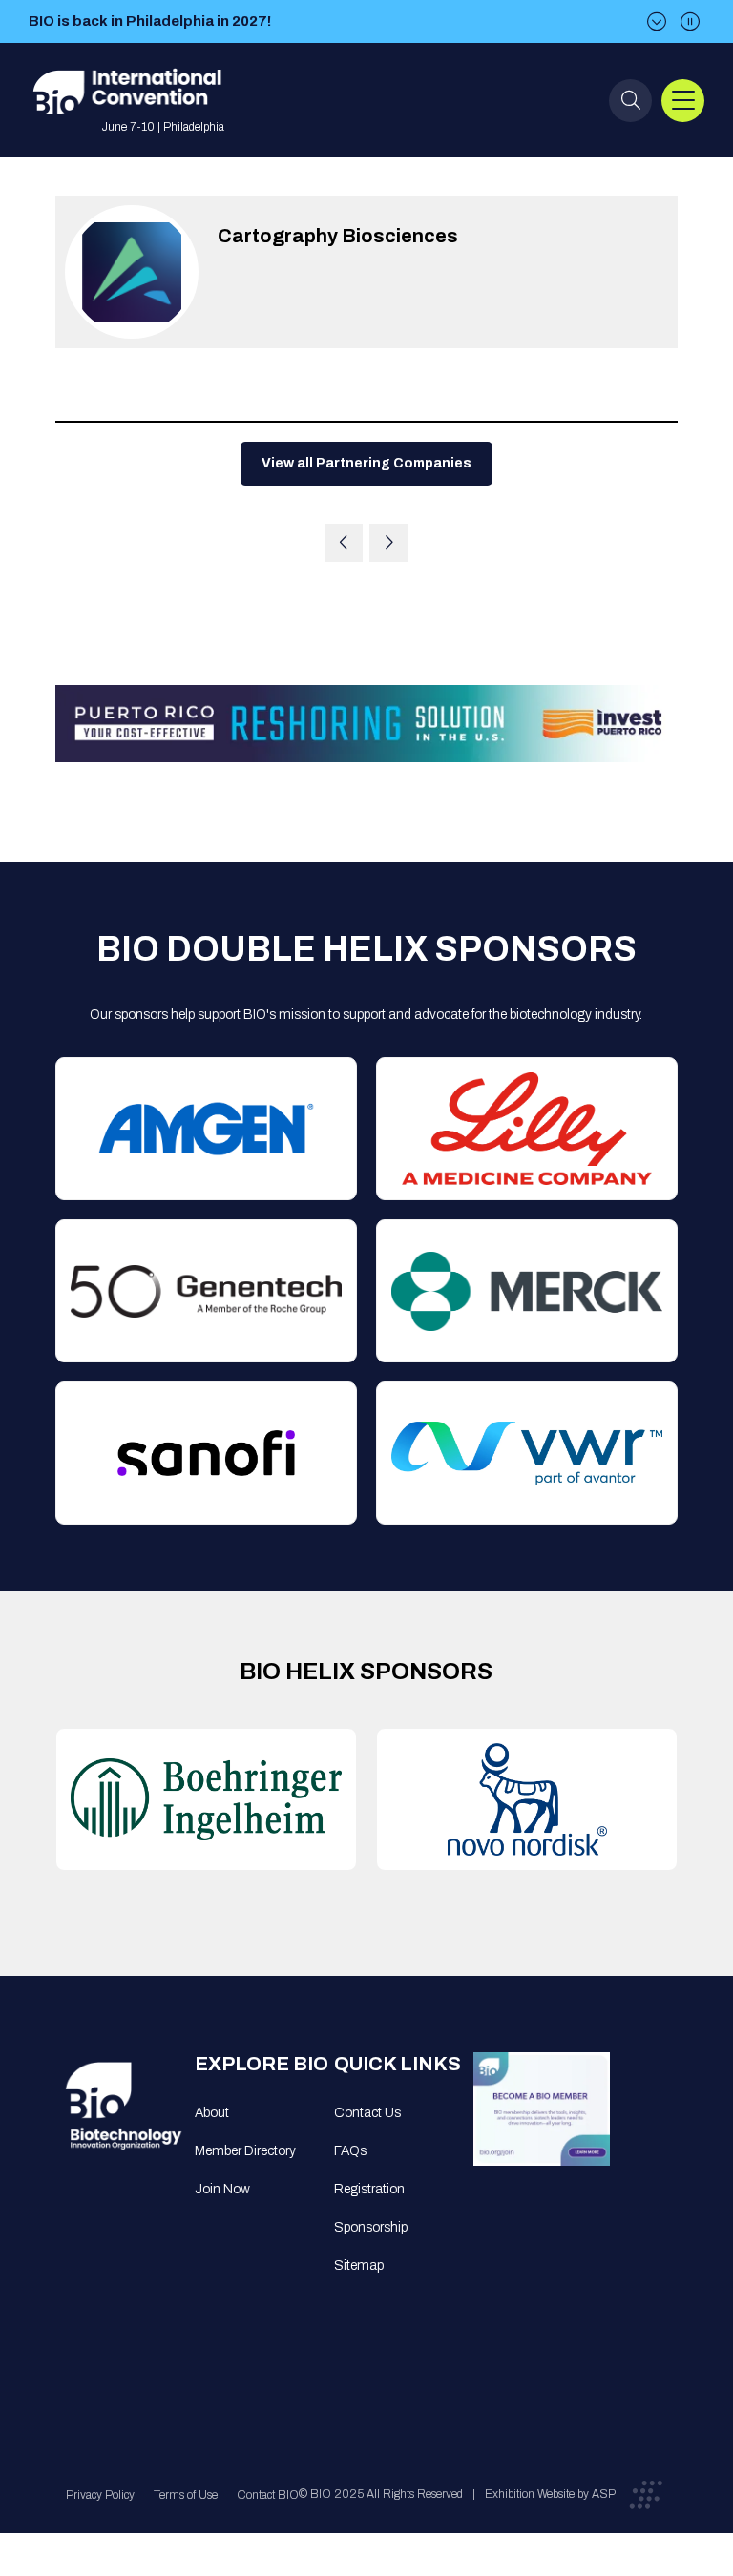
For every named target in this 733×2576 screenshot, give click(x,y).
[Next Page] (388, 543)
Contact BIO (268, 2495)
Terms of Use (186, 2495)
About (212, 2113)
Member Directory (245, 2151)
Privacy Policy (100, 2495)
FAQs (350, 2151)
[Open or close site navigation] (683, 101)
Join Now (222, 2189)
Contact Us (367, 2113)
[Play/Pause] (690, 21)
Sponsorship (371, 2227)
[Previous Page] (344, 543)
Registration (369, 2189)
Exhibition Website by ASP (550, 2494)
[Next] (657, 21)
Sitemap (359, 2265)
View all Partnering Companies (366, 463)
